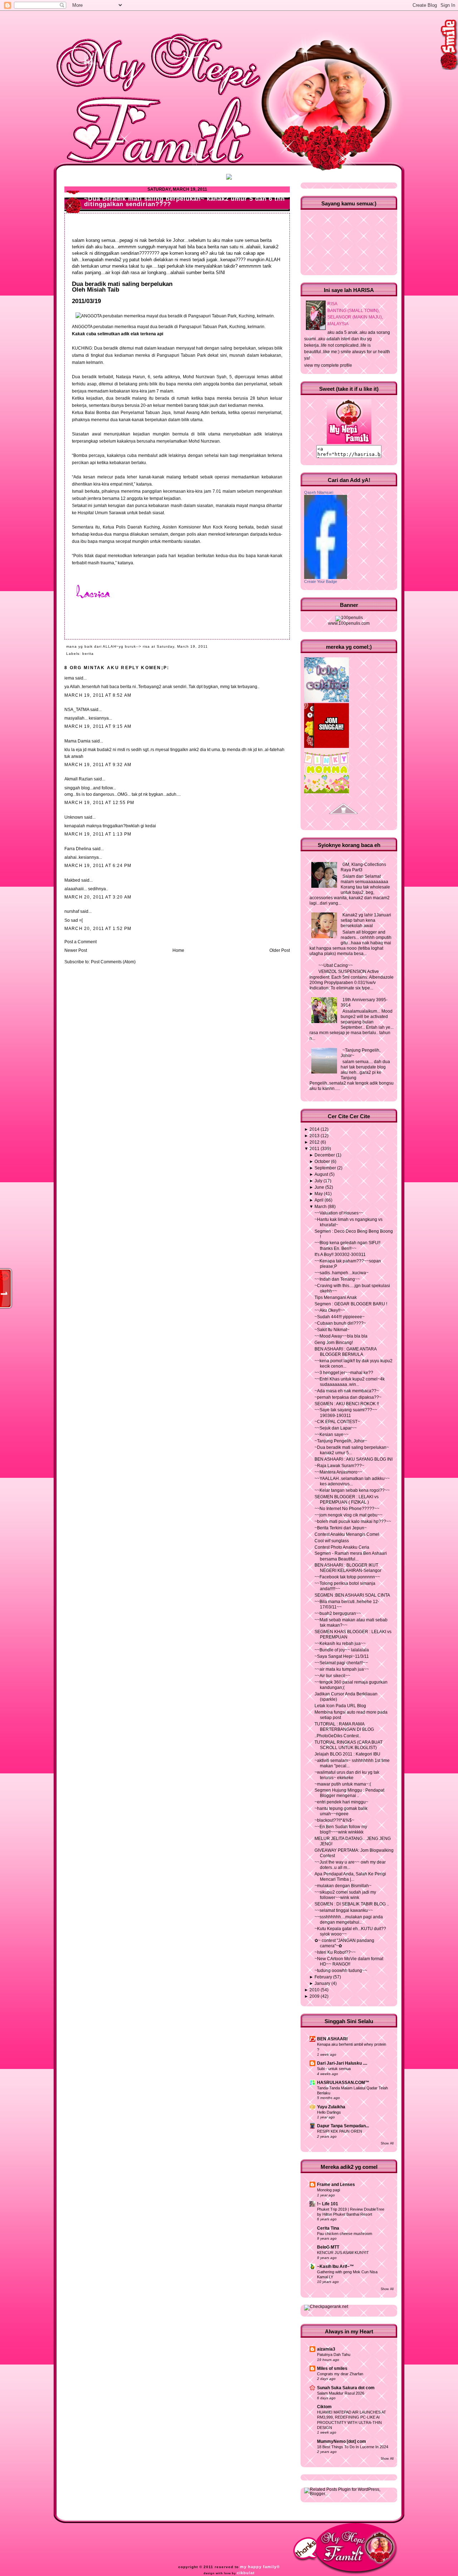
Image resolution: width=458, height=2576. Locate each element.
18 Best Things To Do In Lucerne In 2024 (353, 2447)
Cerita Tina (328, 2228)
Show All (387, 2143)
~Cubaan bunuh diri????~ (340, 1323)
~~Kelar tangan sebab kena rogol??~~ (352, 1490)
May (319, 1194)
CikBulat (246, 2573)
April (319, 1200)
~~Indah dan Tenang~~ (337, 1279)
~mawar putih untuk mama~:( (343, 1784)
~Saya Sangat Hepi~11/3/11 (342, 1656)
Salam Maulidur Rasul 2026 (341, 2393)
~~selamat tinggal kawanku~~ (344, 1910)
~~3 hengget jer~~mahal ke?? (344, 1373)
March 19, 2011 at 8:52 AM (98, 695)
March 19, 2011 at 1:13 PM (98, 834)
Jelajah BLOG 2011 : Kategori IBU (347, 1754)
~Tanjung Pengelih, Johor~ (341, 1441)
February (323, 1977)
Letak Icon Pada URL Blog (340, 1706)
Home (178, 950)
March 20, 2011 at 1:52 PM (98, 929)
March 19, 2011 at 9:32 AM (98, 765)
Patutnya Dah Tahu (334, 2355)
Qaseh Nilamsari (319, 492)
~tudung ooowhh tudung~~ (341, 1971)
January (322, 1983)
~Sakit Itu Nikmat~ (332, 1330)
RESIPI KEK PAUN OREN (340, 2131)
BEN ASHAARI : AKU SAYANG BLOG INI (354, 1459)
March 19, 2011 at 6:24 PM (98, 866)
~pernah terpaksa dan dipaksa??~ (348, 1397)
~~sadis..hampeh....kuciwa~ (342, 1273)
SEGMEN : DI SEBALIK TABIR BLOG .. (352, 1904)
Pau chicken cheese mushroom (345, 2234)
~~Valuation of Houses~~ (339, 1213)
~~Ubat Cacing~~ (336, 965)
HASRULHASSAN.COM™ (343, 2083)
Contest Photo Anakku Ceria (342, 1547)
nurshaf (72, 911)
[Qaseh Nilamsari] (326, 578)
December (325, 1155)
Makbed (72, 880)
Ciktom (324, 2407)
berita (88, 654)
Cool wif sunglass (332, 1541)
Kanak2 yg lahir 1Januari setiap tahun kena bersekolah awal (366, 920)
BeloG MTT (328, 2247)
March (321, 1207)
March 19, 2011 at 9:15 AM (98, 726)
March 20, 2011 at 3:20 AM (98, 897)
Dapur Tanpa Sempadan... (343, 2126)
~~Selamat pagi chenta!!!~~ (341, 1663)
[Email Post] (210, 646)
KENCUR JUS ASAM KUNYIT (343, 2253)
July (318, 1181)
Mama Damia (77, 741)
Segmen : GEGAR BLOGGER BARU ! (351, 1304)
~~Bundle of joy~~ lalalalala (342, 1650)
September (325, 1168)
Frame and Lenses (336, 2185)
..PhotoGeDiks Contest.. (338, 1736)
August (321, 1174)
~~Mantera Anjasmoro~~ (338, 1472)
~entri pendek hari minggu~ (341, 1802)
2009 (315, 1996)
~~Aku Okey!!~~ (330, 1310)
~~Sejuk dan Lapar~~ (336, 1428)
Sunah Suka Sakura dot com (346, 2388)
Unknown (74, 817)
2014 (315, 1129)
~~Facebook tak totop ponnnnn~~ (347, 1577)
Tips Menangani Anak (336, 1297)
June (319, 1187)
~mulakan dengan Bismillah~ (343, 1886)
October (322, 1162)
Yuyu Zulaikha (331, 2107)
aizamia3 (326, 2349)
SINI (220, 272)
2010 (315, 1990)
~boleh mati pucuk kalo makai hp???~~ (353, 1521)
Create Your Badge (321, 581)
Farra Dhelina (78, 849)
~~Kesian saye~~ (332, 1435)
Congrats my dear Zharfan (340, 2374)
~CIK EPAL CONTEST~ (337, 1422)
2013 (315, 1136)
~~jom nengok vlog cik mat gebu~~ (349, 1515)
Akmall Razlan (79, 779)
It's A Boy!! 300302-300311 (340, 1255)
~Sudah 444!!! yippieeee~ (340, 1317)
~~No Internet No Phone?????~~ (347, 1509)
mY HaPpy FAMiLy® (260, 2567)
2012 (315, 1142)
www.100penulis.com (349, 623)
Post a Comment (81, 942)
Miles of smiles (332, 2368)
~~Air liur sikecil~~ (332, 1676)
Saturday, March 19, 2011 (182, 646)
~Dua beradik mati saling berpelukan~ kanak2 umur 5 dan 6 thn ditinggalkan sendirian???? (184, 201)
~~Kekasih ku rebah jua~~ (340, 1644)
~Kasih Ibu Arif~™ (335, 2266)
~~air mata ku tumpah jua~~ (342, 1669)
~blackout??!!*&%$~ (334, 1820)
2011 (315, 1149)
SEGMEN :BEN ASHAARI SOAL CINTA (352, 1595)
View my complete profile (328, 365)
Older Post (280, 950)
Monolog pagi (328, 2190)
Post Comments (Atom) (113, 962)
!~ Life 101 (328, 2204)
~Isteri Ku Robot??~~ (335, 1952)
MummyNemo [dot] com (342, 2441)
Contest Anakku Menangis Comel (347, 1534)
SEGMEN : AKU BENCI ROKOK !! (347, 1404)
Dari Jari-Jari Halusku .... (342, 2063)
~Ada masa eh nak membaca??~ (347, 1391)
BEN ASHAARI (332, 2039)
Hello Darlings (329, 2112)
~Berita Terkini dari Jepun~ (341, 1528)
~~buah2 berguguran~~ (338, 1613)
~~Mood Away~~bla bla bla (341, 1336)
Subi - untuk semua (334, 2069)
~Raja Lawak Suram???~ (339, 1466)
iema (69, 678)
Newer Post (76, 950)
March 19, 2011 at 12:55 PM (99, 803)
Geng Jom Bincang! (334, 1343)
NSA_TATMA (77, 710)
